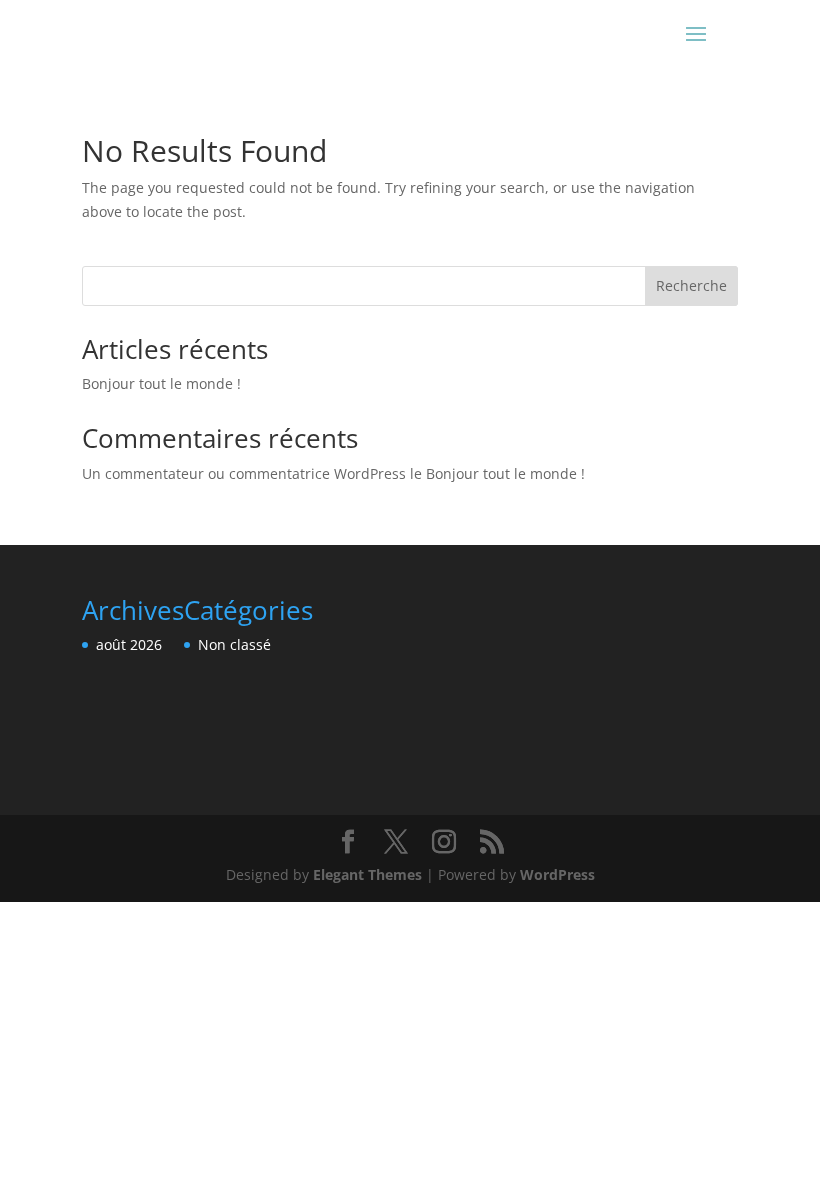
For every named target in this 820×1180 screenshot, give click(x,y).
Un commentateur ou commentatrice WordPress (244, 473)
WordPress (557, 874)
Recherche (691, 285)
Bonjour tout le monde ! (161, 383)
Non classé (234, 644)
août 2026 (129, 644)
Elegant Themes (367, 874)
